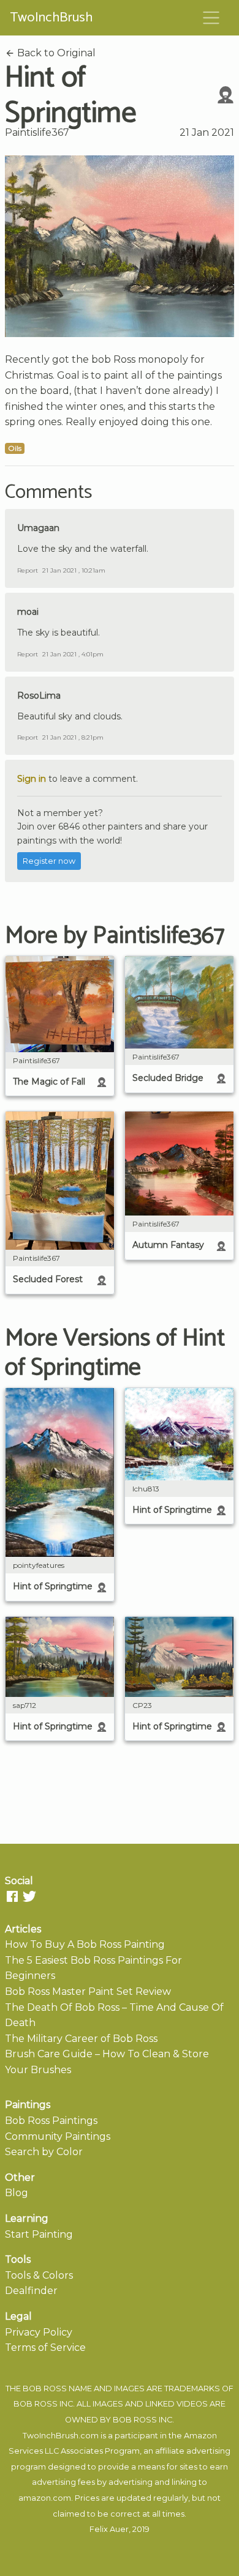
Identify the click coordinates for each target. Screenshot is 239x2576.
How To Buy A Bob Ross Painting (85, 1944)
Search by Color (44, 2152)
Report (28, 570)
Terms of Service (45, 2348)
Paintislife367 (37, 132)
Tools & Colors (39, 2275)
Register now (49, 861)
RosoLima (39, 696)
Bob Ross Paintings (51, 2121)
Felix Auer (109, 2529)
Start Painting (39, 2234)
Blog (17, 2193)
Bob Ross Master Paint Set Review (88, 1991)
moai (28, 612)
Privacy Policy (39, 2332)
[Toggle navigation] (211, 18)
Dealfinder (31, 2291)
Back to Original (55, 53)
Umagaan (38, 528)
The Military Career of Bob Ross (81, 2039)
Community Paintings (58, 2136)
